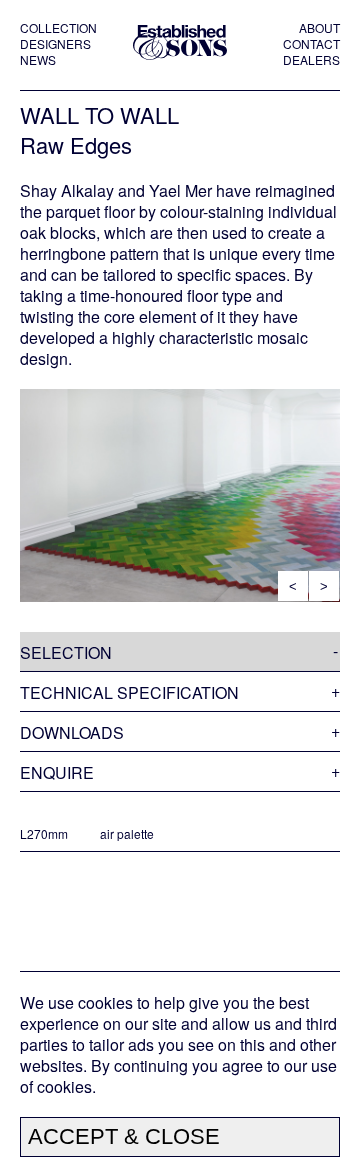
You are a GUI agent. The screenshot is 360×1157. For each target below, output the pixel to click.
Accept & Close (124, 1136)
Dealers (311, 60)
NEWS (38, 60)
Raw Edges (76, 144)
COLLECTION (58, 28)
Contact (311, 44)
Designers (55, 44)
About (319, 28)
